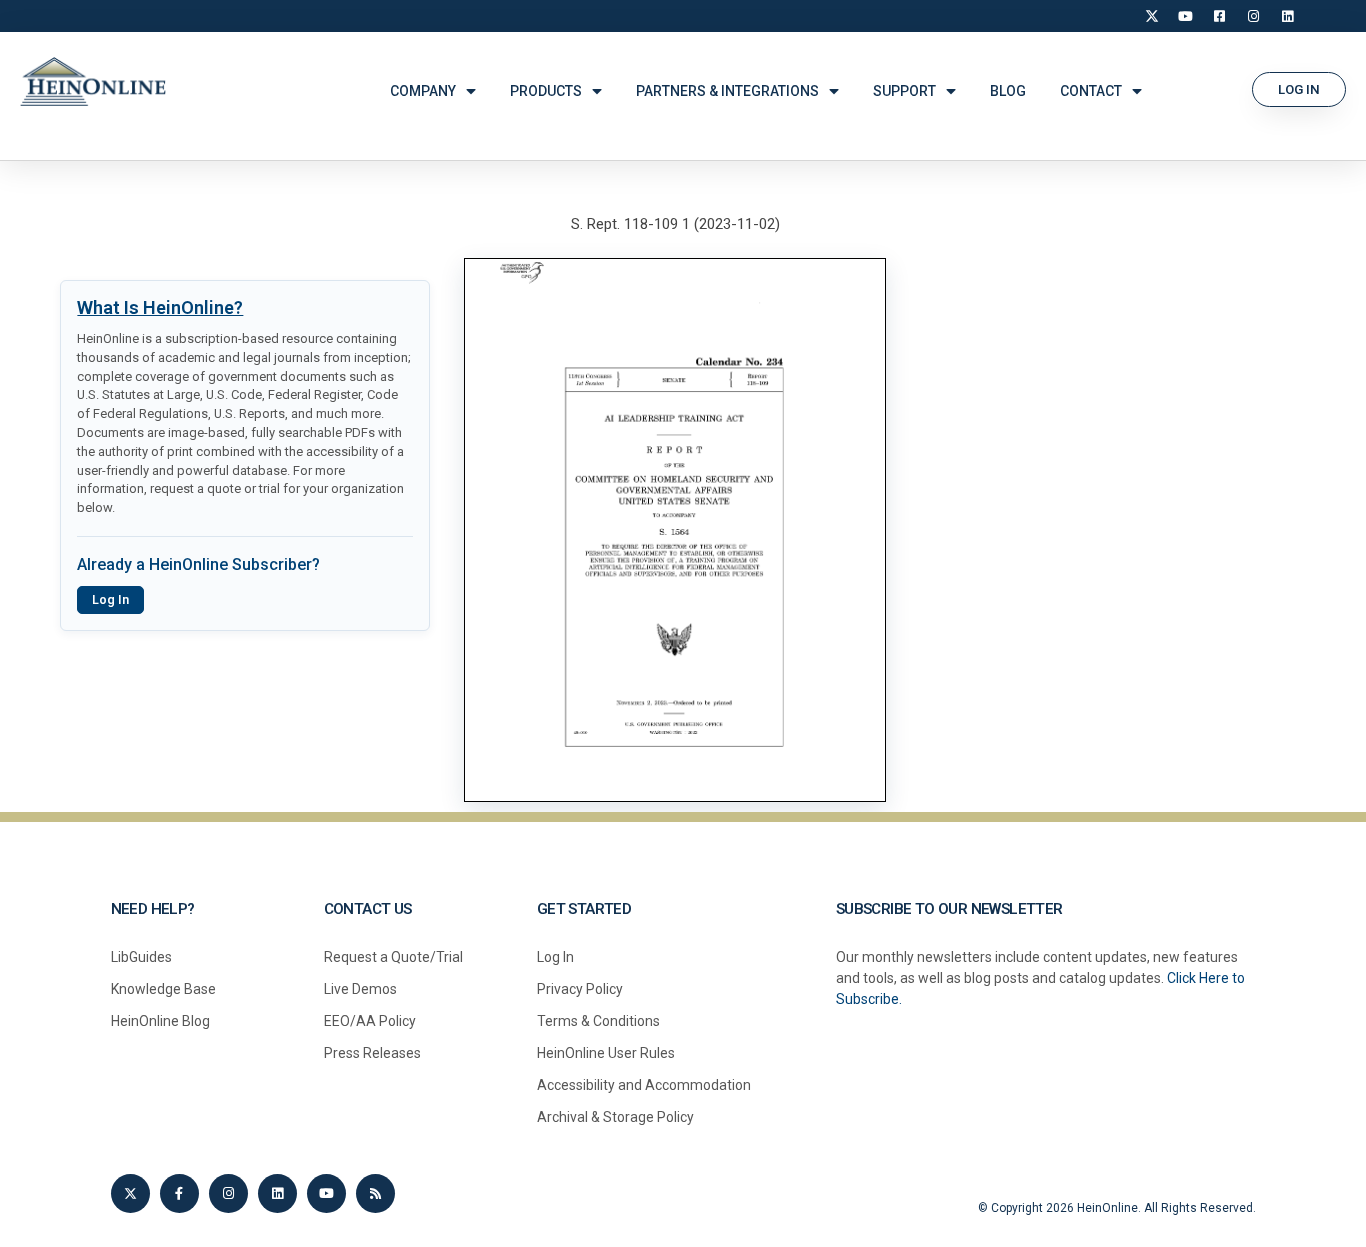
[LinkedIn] (1288, 16)
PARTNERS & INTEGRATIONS (727, 91)
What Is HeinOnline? (160, 307)
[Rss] (375, 1193)
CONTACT (1091, 91)
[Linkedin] (277, 1193)
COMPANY (423, 91)
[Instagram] (1254, 16)
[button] (1299, 89)
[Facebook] (1220, 16)
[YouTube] (1186, 16)
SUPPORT (904, 91)
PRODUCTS (546, 91)
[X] (1152, 16)
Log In (110, 600)
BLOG (1008, 91)
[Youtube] (326, 1193)
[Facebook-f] (179, 1193)
